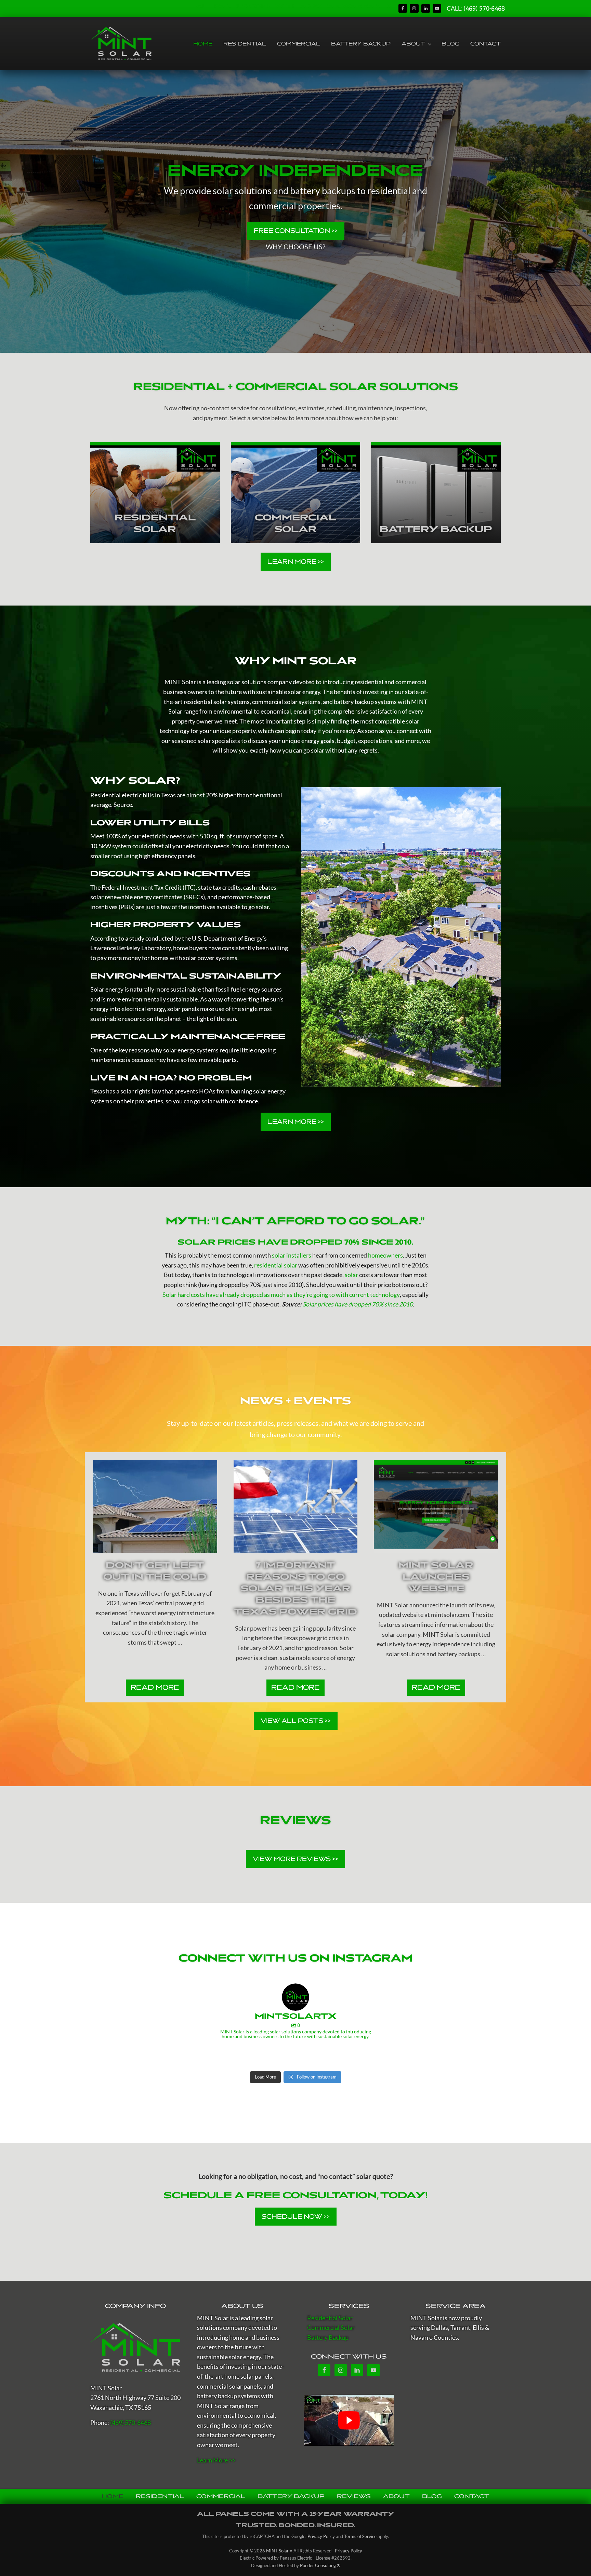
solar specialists (219, 741)
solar (413, 721)
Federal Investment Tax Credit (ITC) (149, 887)
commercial (411, 682)
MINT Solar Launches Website (436, 1577)
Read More (155, 1690)
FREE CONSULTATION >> (296, 230)
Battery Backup (328, 2338)
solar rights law (141, 1091)
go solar (314, 750)
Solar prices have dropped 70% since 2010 (358, 1304)
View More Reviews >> (295, 1859)
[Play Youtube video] (349, 2420)
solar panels (183, 1009)
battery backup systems (365, 702)
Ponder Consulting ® (320, 2565)
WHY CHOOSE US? (295, 247)
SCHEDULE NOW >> (296, 2216)
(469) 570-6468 (484, 9)
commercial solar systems (286, 702)
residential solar (276, 1265)
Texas (168, 795)
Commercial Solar (331, 2328)
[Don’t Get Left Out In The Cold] (155, 1507)
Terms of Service (360, 2536)
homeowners (385, 1255)
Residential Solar (330, 2318)
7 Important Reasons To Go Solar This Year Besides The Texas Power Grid (295, 1588)
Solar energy (107, 989)
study (137, 938)
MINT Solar (180, 682)
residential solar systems (217, 702)
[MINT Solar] (135, 2348)
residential (369, 682)
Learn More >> (296, 561)
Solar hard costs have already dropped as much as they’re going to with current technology (281, 1295)
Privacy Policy (321, 2536)
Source (123, 805)
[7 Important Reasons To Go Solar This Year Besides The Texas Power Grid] (296, 1507)
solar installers (292, 1255)
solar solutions (247, 682)
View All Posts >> (296, 1721)
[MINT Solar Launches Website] (436, 1507)
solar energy (304, 692)
